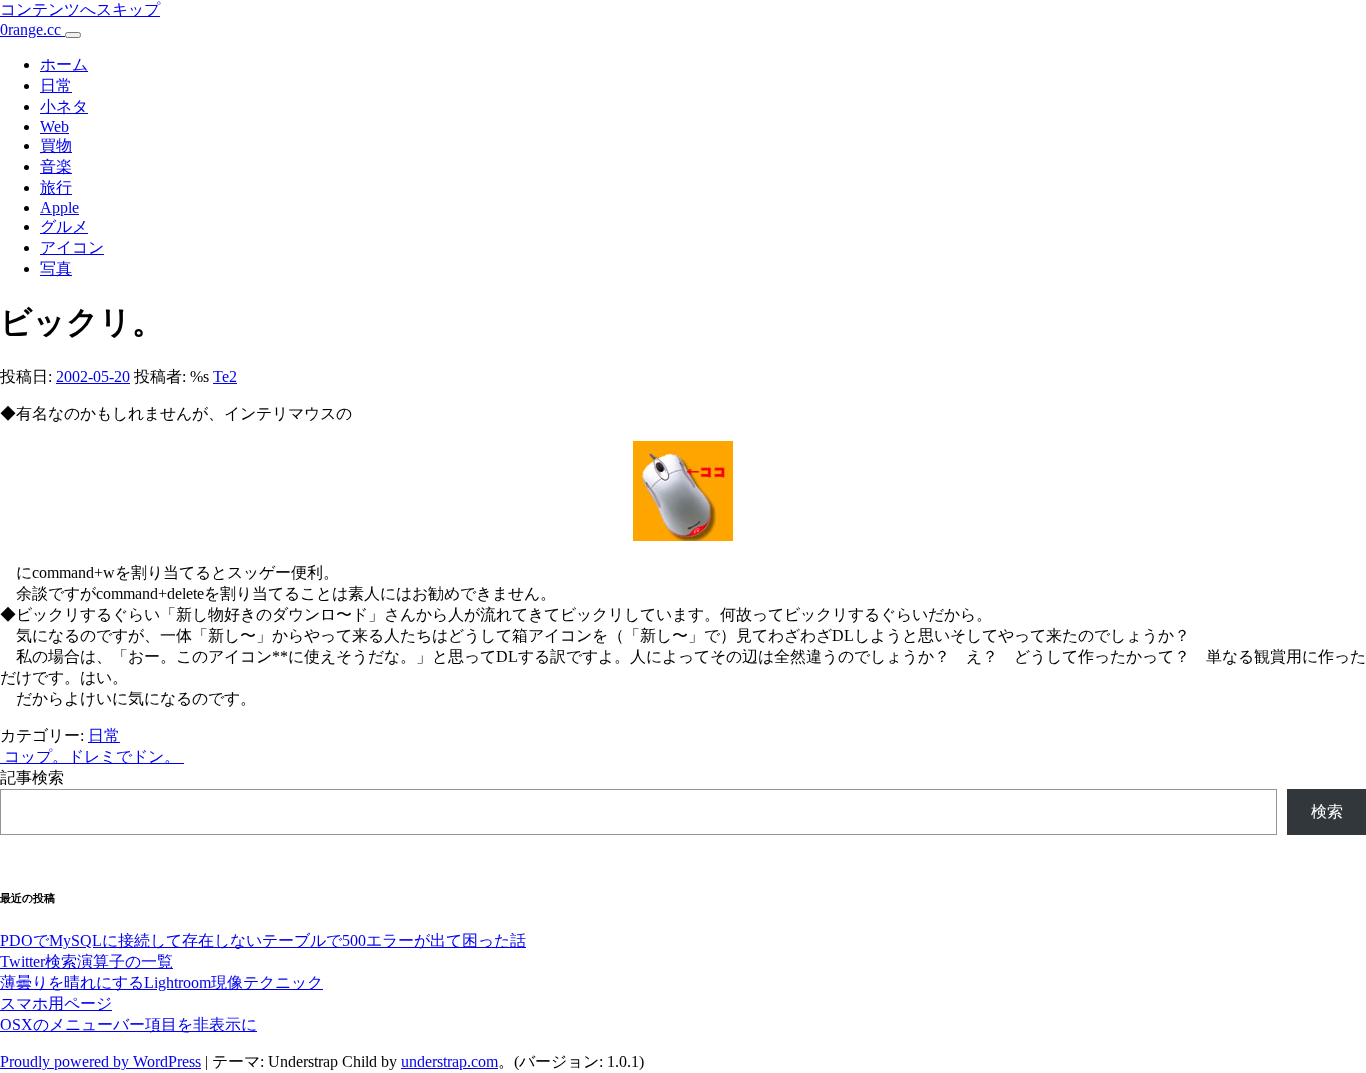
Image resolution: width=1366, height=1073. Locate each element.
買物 (56, 145)
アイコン (72, 247)
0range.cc (32, 29)
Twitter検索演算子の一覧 (86, 961)
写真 (56, 268)
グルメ (64, 226)
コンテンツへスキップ (80, 9)
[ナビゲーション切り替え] (73, 35)
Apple (59, 207)
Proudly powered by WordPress (100, 1061)
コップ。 (34, 756)
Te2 (225, 376)
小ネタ (64, 106)
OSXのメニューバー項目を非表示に (128, 1024)
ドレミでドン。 (126, 756)
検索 (1327, 811)
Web (54, 126)
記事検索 (32, 777)
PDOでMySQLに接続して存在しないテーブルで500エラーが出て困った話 (263, 940)
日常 (56, 85)
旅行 (56, 187)
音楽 (56, 166)
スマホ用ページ (56, 1003)
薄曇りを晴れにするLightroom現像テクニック (161, 982)
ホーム (64, 64)
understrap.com (449, 1061)
